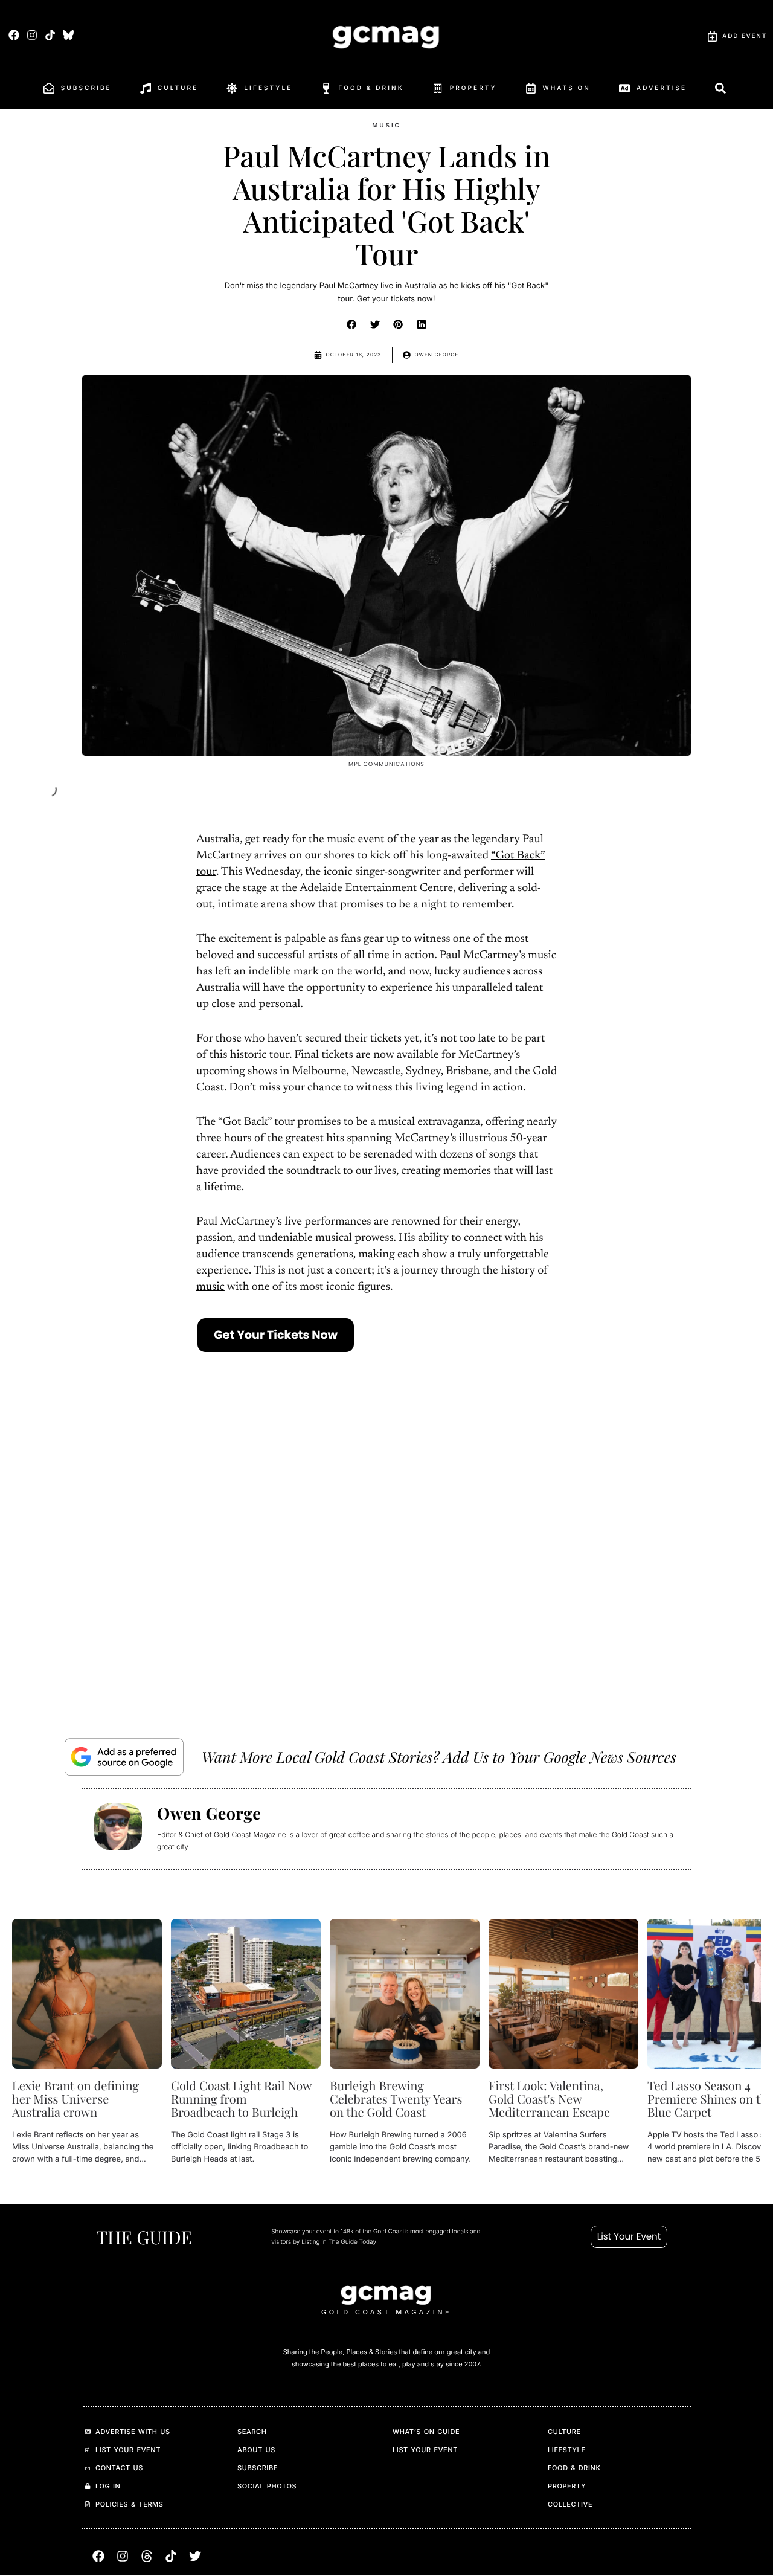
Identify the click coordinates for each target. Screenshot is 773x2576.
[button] (352, 324)
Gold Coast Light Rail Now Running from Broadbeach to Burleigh (241, 2099)
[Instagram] (32, 35)
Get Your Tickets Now (276, 1335)
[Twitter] (195, 2557)
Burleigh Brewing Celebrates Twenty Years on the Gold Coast (396, 2099)
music (210, 1288)
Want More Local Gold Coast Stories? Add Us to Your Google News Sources (439, 1757)
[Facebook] (14, 35)
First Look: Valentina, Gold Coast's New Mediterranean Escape (549, 2099)
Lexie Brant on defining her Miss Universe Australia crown (75, 2099)
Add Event (745, 36)
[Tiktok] (50, 35)
